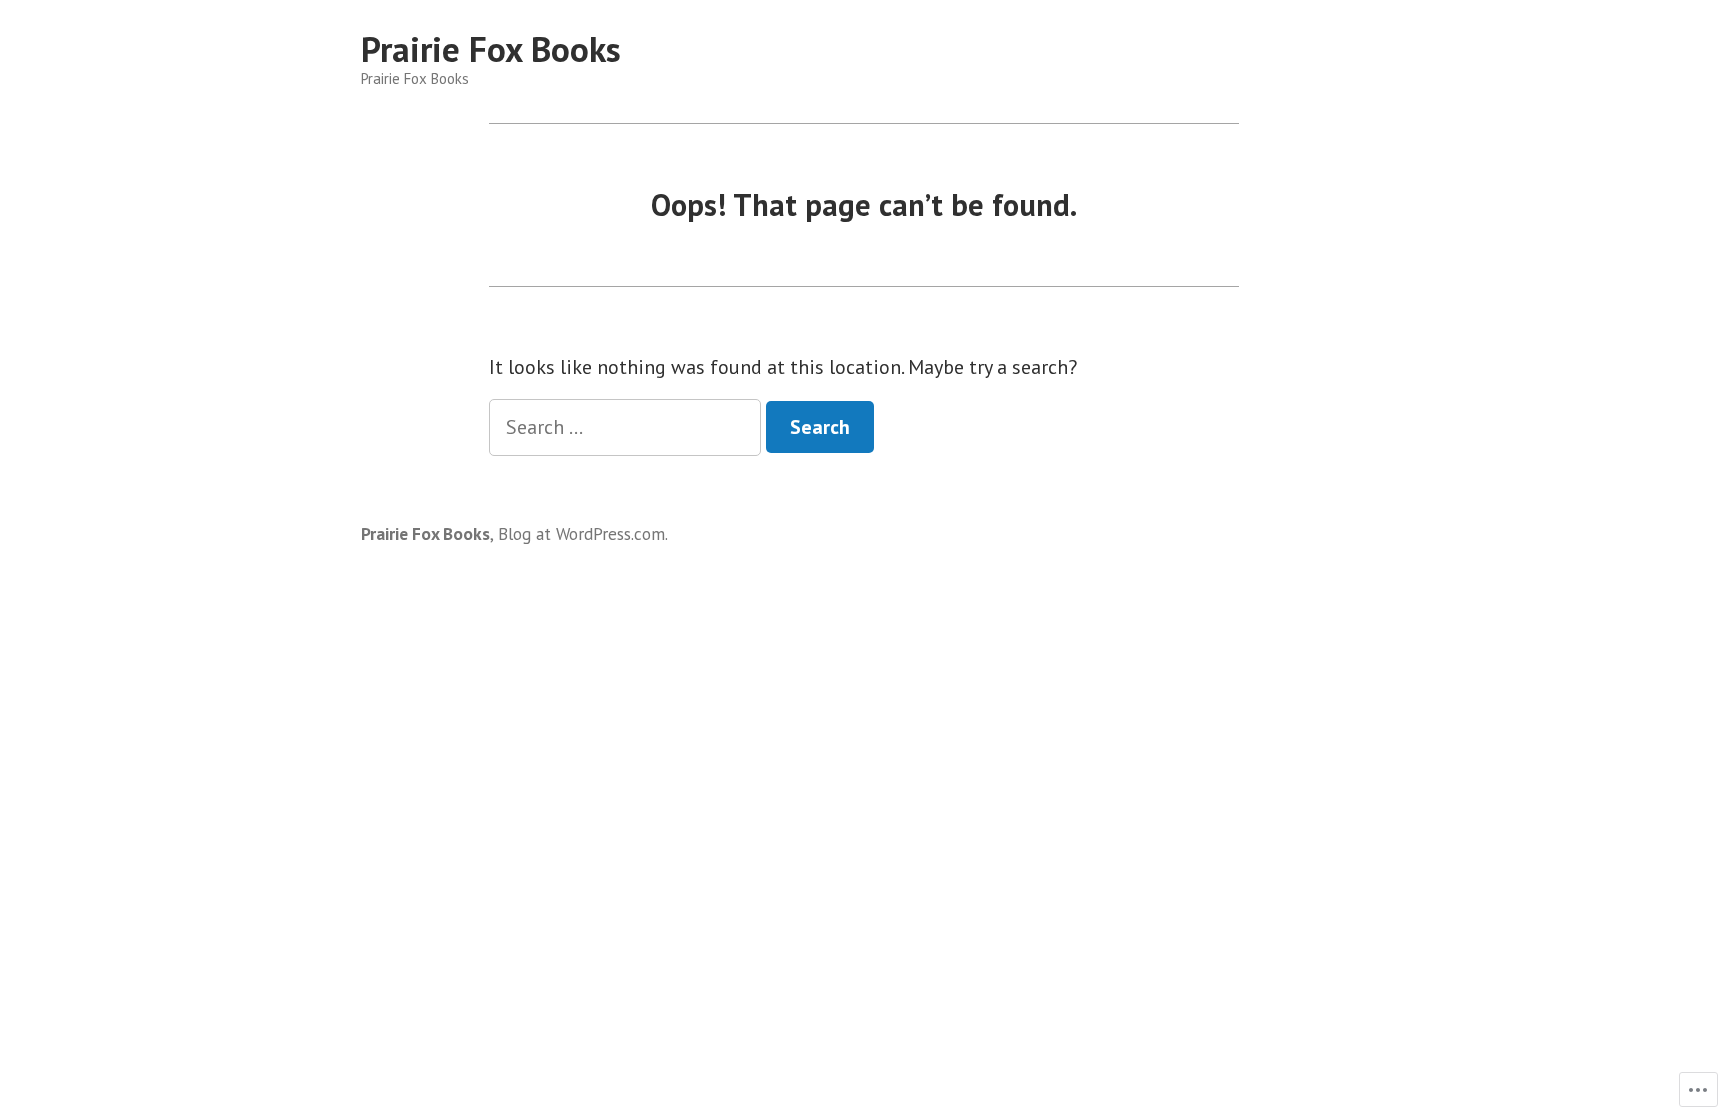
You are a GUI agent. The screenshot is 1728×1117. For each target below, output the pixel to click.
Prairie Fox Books (491, 49)
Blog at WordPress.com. (583, 533)
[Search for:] (627, 427)
